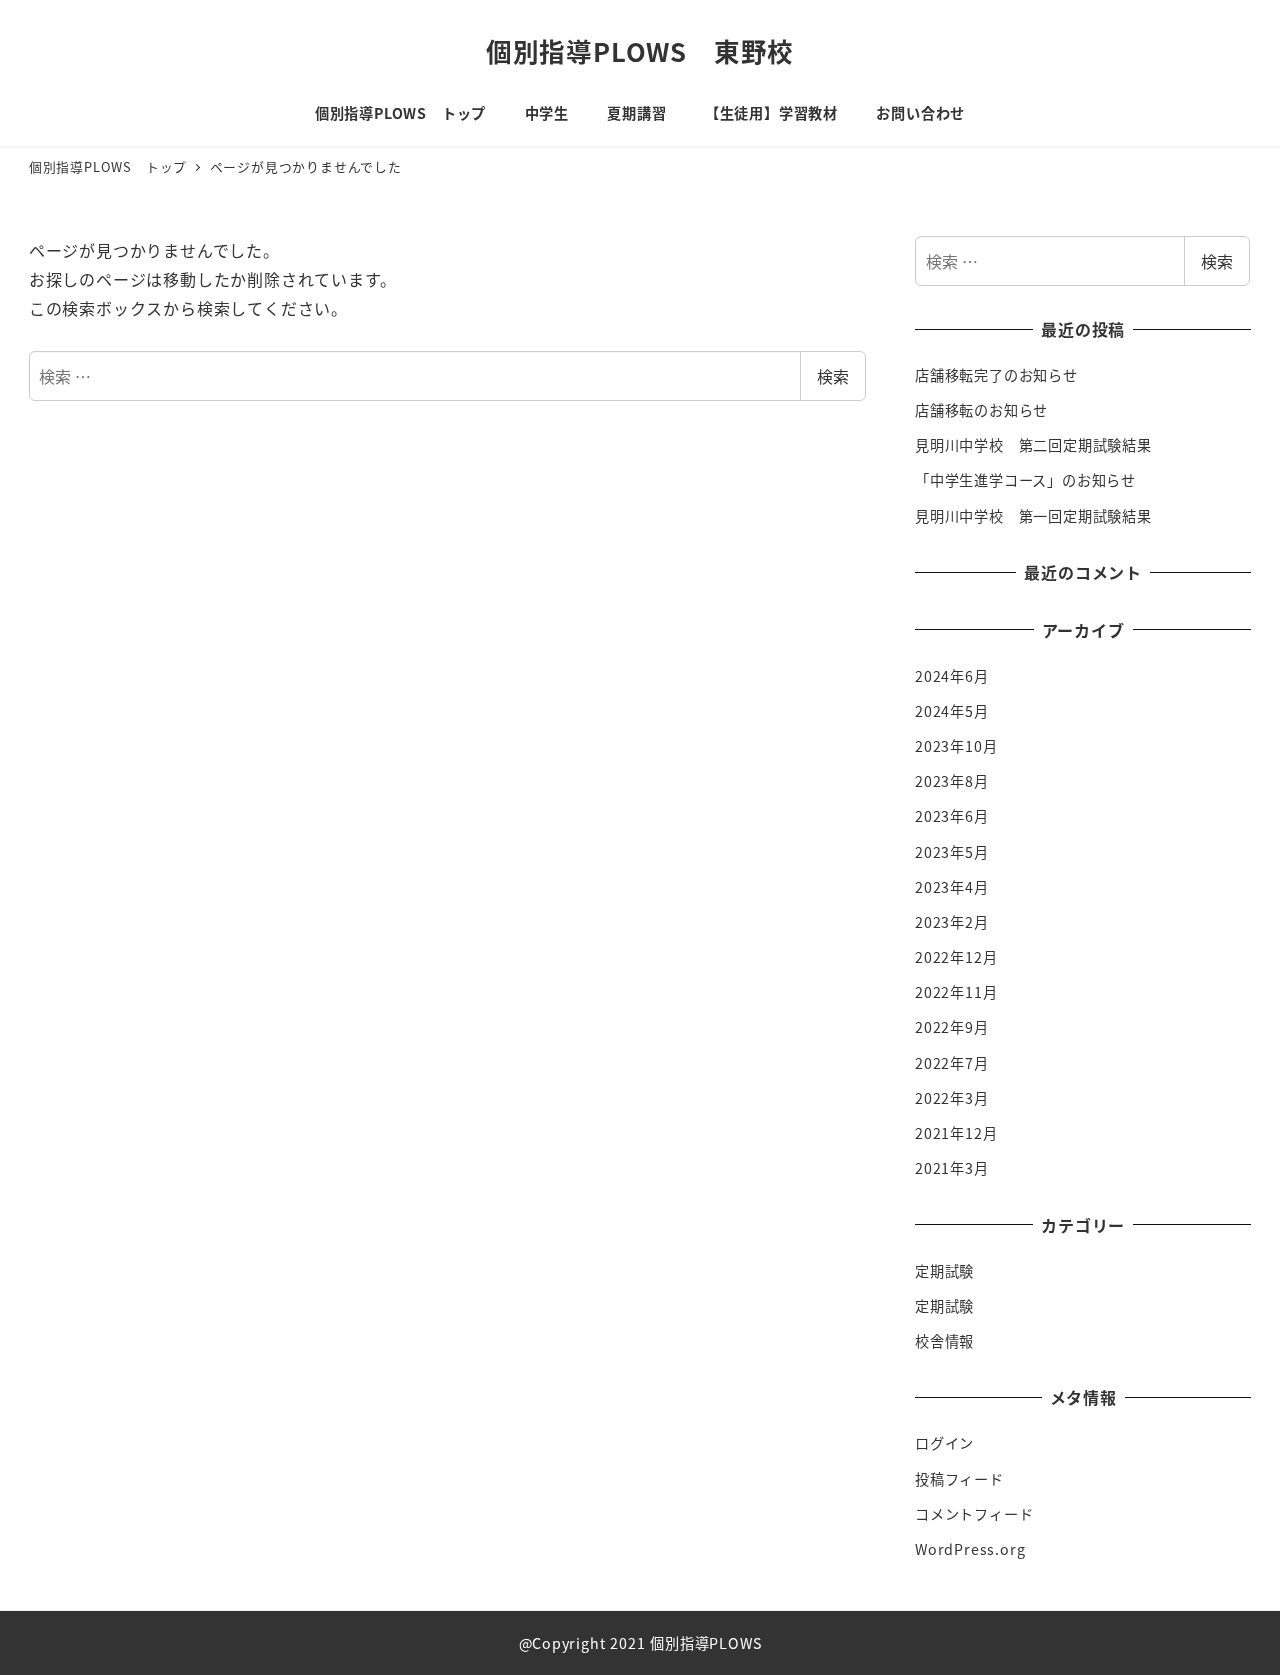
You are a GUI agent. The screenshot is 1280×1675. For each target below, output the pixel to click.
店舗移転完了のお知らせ (996, 375)
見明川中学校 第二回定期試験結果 (1033, 445)
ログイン (944, 1443)
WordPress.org (970, 1549)
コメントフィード (974, 1514)
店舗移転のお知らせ (981, 410)
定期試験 (944, 1271)
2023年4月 (952, 887)
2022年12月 (956, 957)
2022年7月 (952, 1063)
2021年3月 (952, 1168)
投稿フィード (959, 1479)
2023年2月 (952, 922)
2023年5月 (952, 852)
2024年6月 (952, 676)
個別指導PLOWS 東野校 (640, 50)
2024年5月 (952, 711)
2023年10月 (956, 746)
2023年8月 (952, 781)
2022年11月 (956, 992)
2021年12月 (956, 1133)
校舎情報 (944, 1341)
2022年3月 (952, 1098)
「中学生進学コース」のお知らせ (1025, 480)
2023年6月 (952, 816)
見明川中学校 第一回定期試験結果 (1033, 516)
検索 (833, 376)
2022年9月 (952, 1027)
